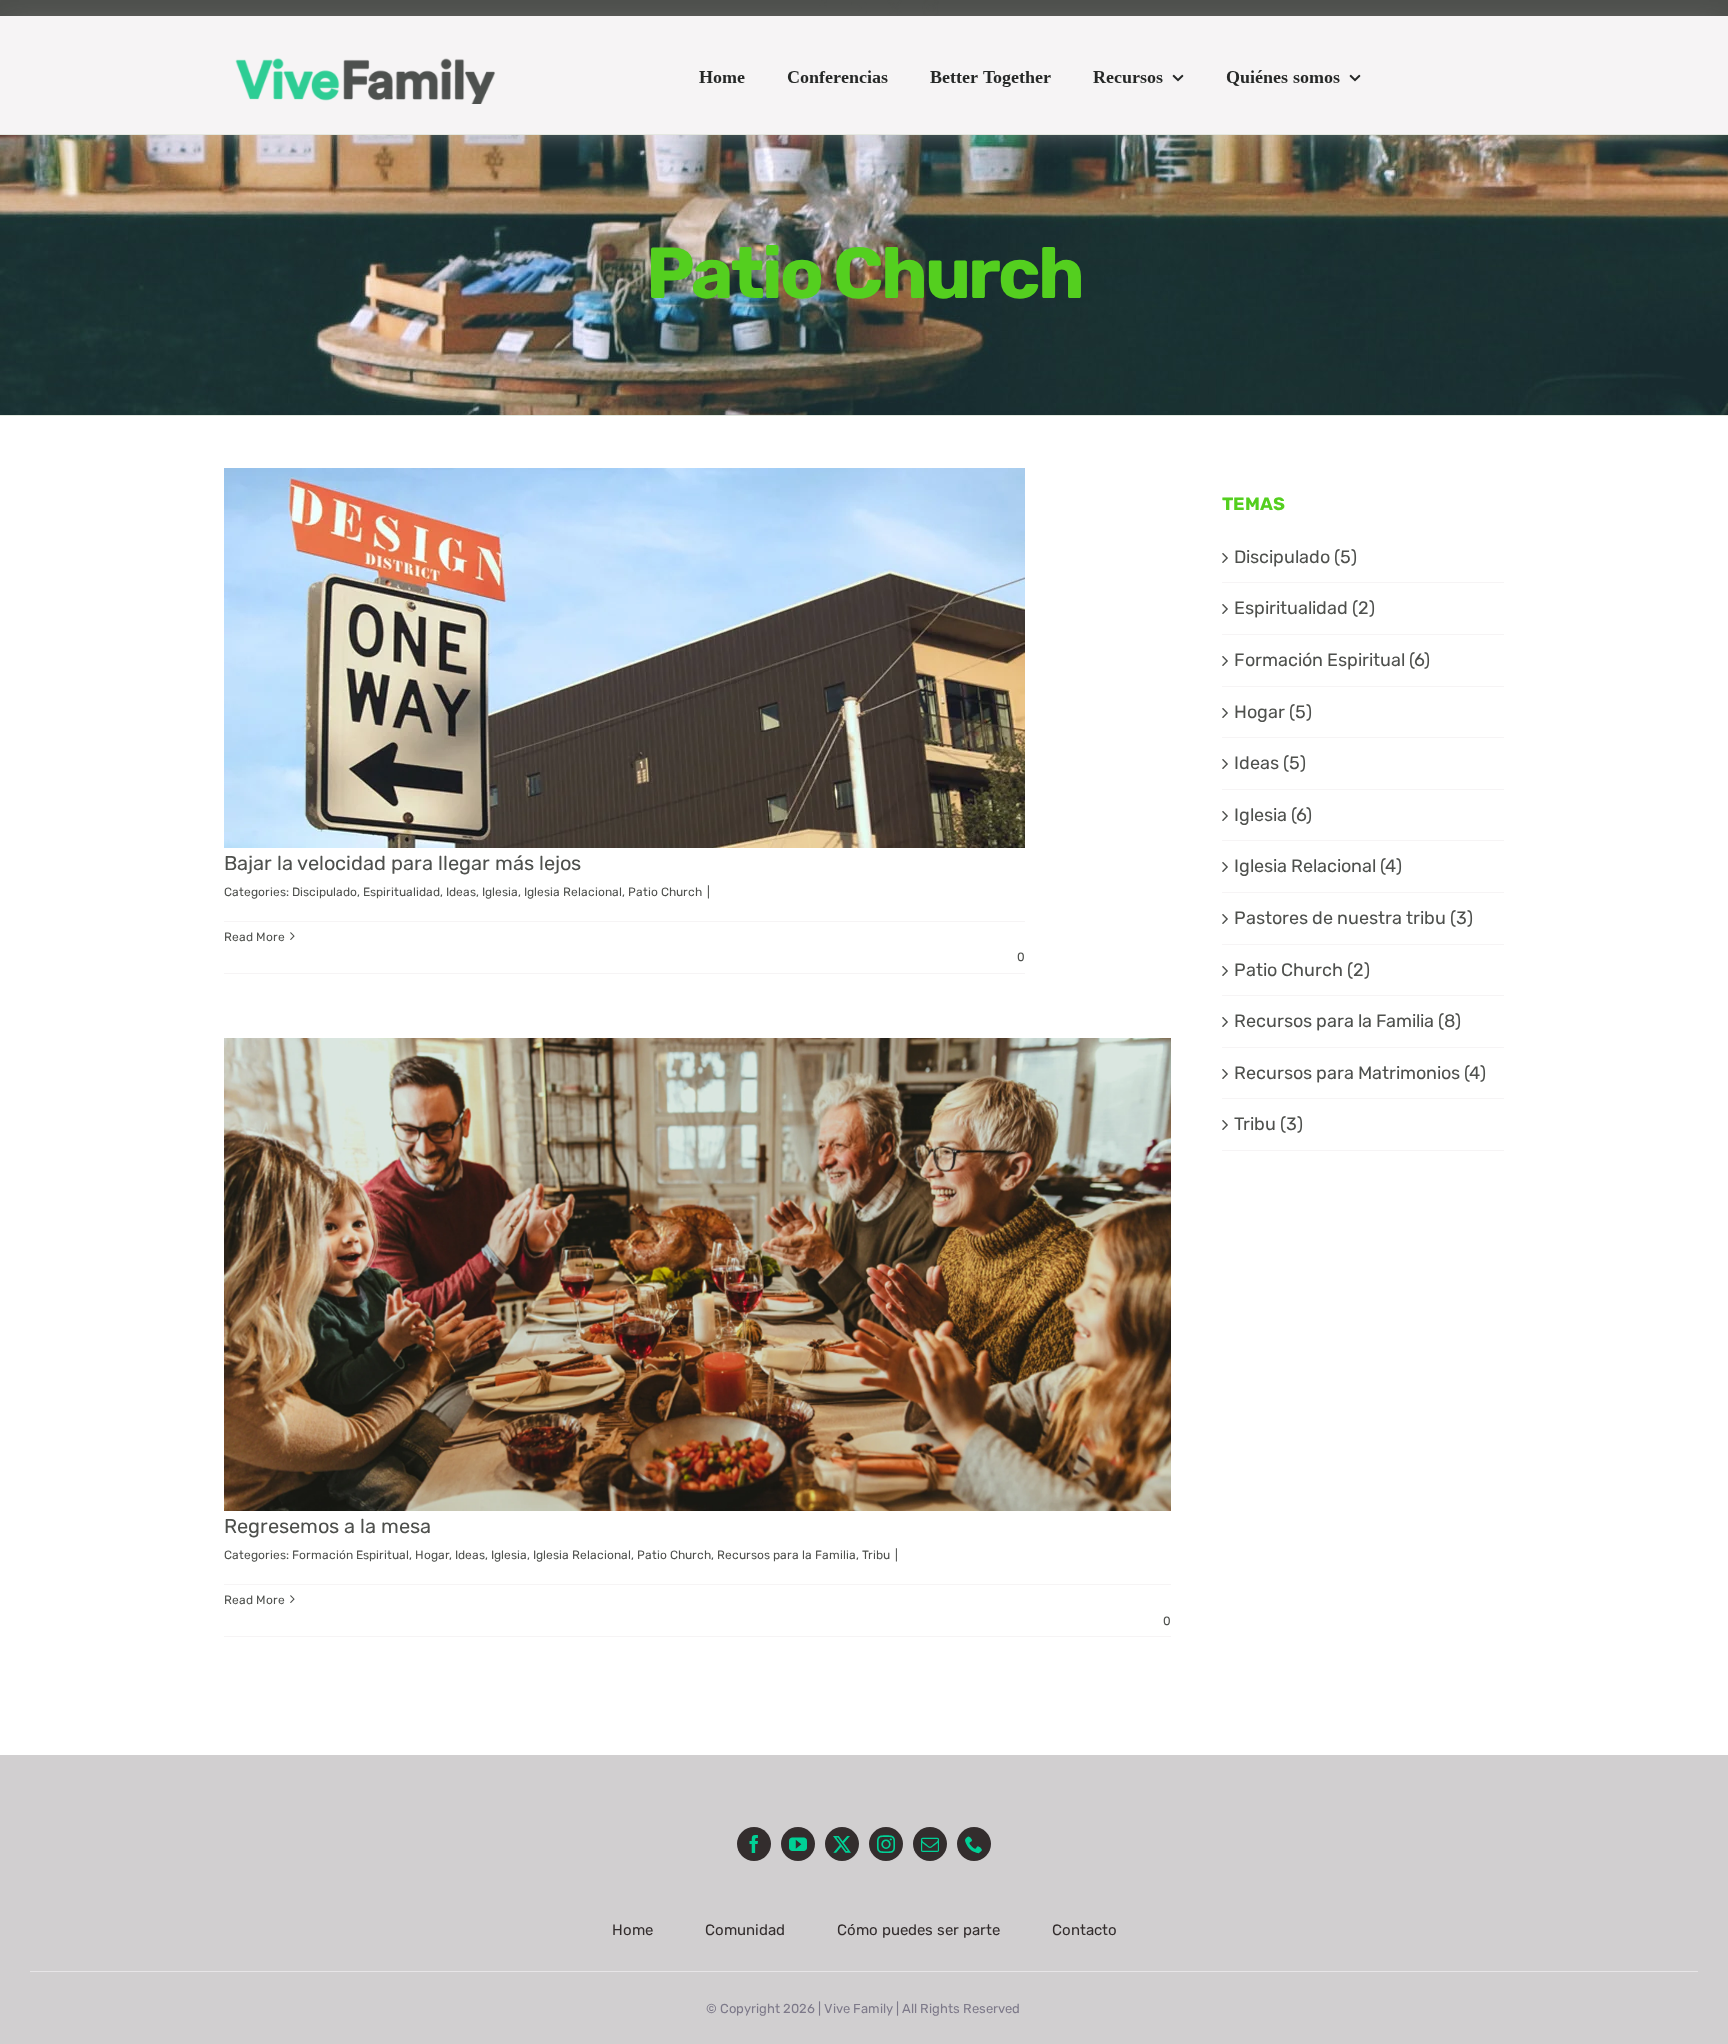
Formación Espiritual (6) (1332, 660)
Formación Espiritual (350, 1555)
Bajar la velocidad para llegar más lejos (402, 863)
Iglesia (500, 892)
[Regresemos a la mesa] (697, 1275)
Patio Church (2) (1302, 970)
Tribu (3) (1268, 1124)
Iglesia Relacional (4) (1318, 866)
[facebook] (823, 8)
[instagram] (931, 8)
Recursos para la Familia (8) (1347, 1021)
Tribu (876, 1555)
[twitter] (895, 8)
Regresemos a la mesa (327, 1526)
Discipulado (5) (1295, 557)
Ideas (461, 892)
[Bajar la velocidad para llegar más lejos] (624, 658)
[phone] (974, 1844)
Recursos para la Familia (786, 1555)
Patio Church (665, 892)
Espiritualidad (401, 892)
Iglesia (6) (1273, 815)
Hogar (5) (1273, 712)
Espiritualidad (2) (1304, 608)
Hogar (432, 1555)
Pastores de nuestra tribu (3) (1353, 918)
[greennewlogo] (365, 51)
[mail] (930, 1844)
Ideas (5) (1270, 763)
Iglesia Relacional (573, 892)
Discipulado (324, 892)
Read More (254, 937)
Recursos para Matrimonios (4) (1360, 1073)
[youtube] (859, 8)
